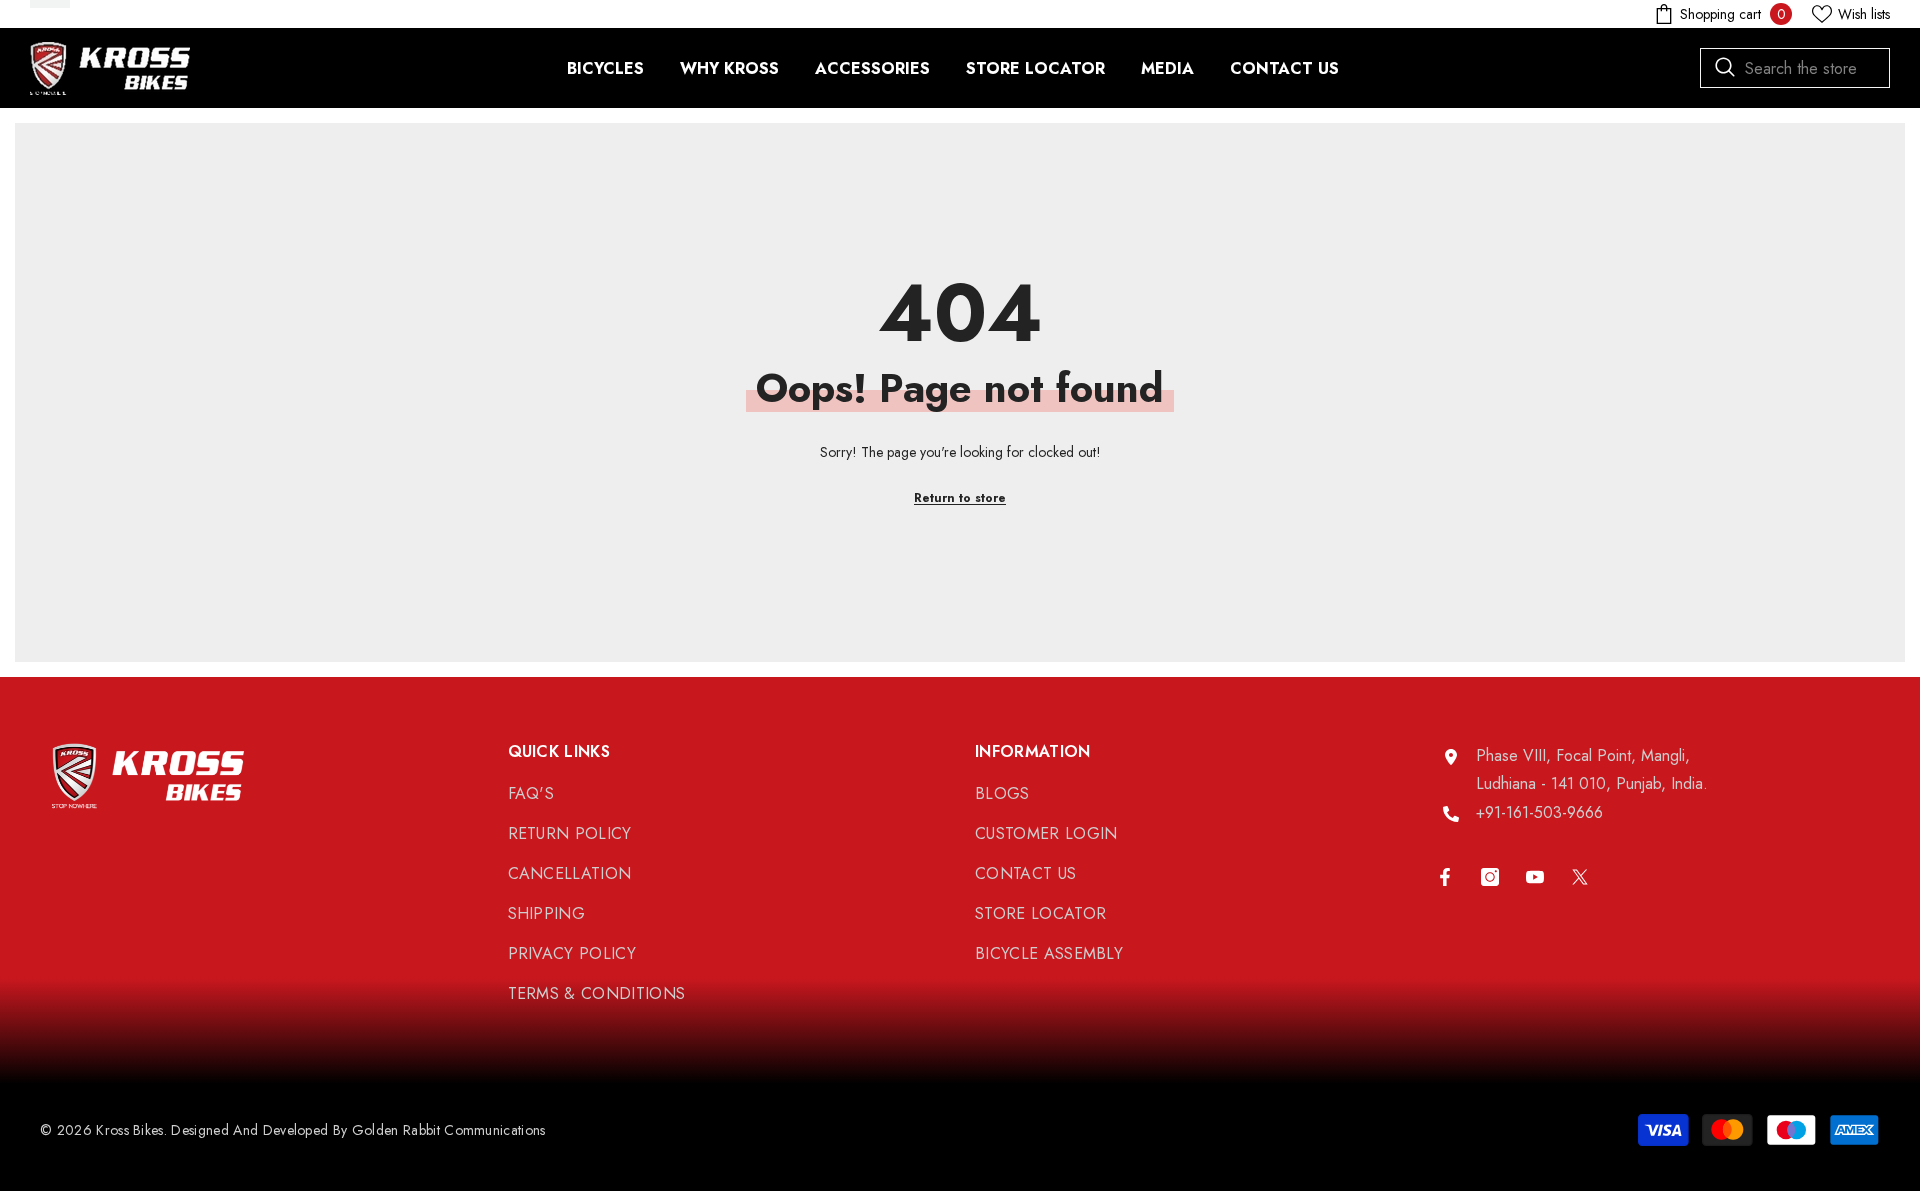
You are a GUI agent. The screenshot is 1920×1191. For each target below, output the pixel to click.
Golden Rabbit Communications (449, 1130)
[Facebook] (1445, 877)
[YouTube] (1535, 877)
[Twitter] (1580, 877)
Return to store (960, 498)
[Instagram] (1490, 877)
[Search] (1795, 68)
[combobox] (1795, 68)
